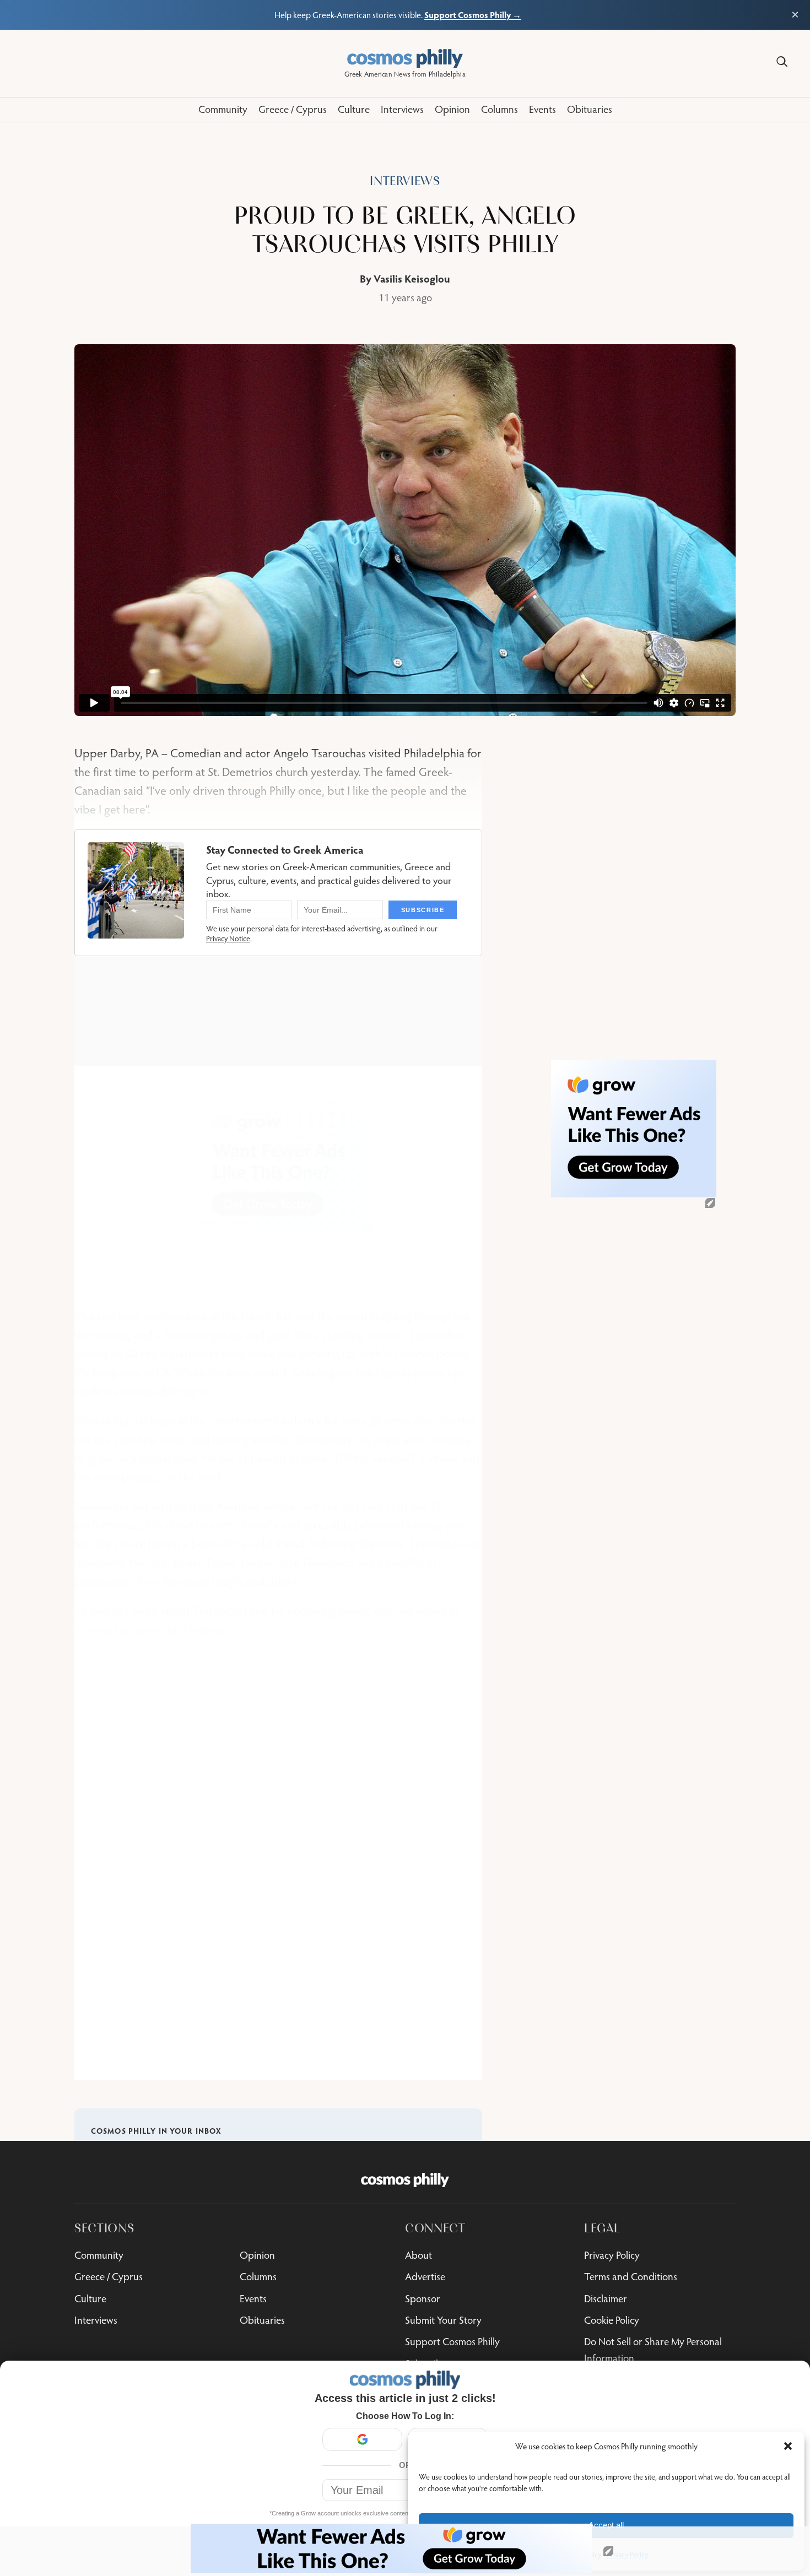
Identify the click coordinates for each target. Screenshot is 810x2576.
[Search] (782, 62)
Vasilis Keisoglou (412, 278)
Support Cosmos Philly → (473, 15)
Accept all (606, 2525)
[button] (788, 2446)
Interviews (405, 181)
